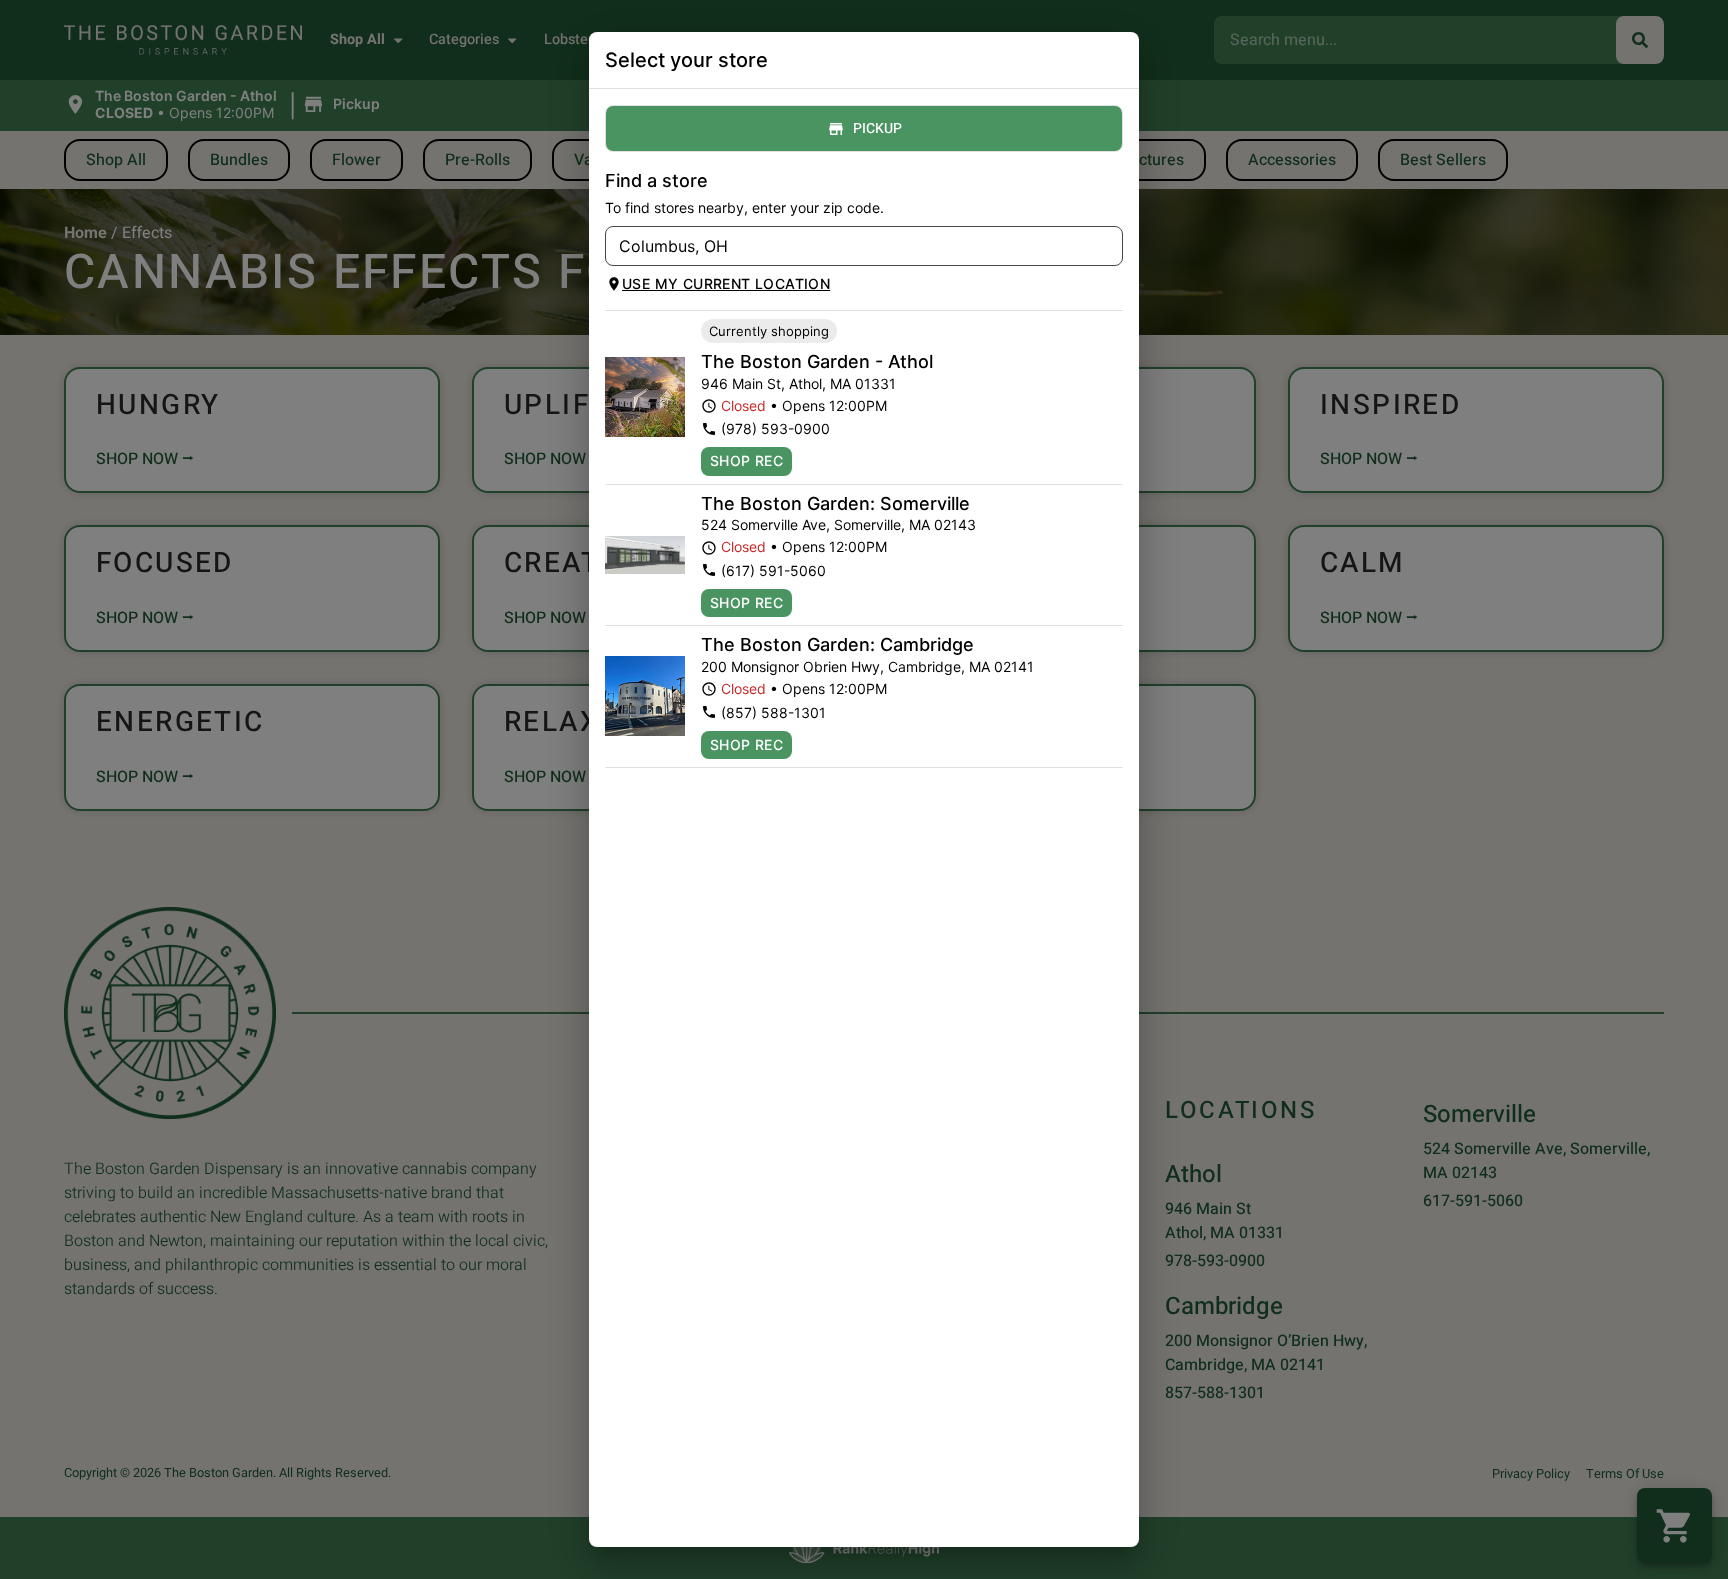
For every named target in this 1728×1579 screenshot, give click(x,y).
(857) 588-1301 (773, 712)
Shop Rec (746, 460)
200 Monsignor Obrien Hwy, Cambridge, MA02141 (867, 666)
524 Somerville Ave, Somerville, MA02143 (838, 524)
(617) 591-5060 (773, 570)
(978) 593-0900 (775, 428)
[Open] (1108, 247)
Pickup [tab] (877, 128)
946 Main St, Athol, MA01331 (798, 383)
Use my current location (726, 283)
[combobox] (847, 246)
